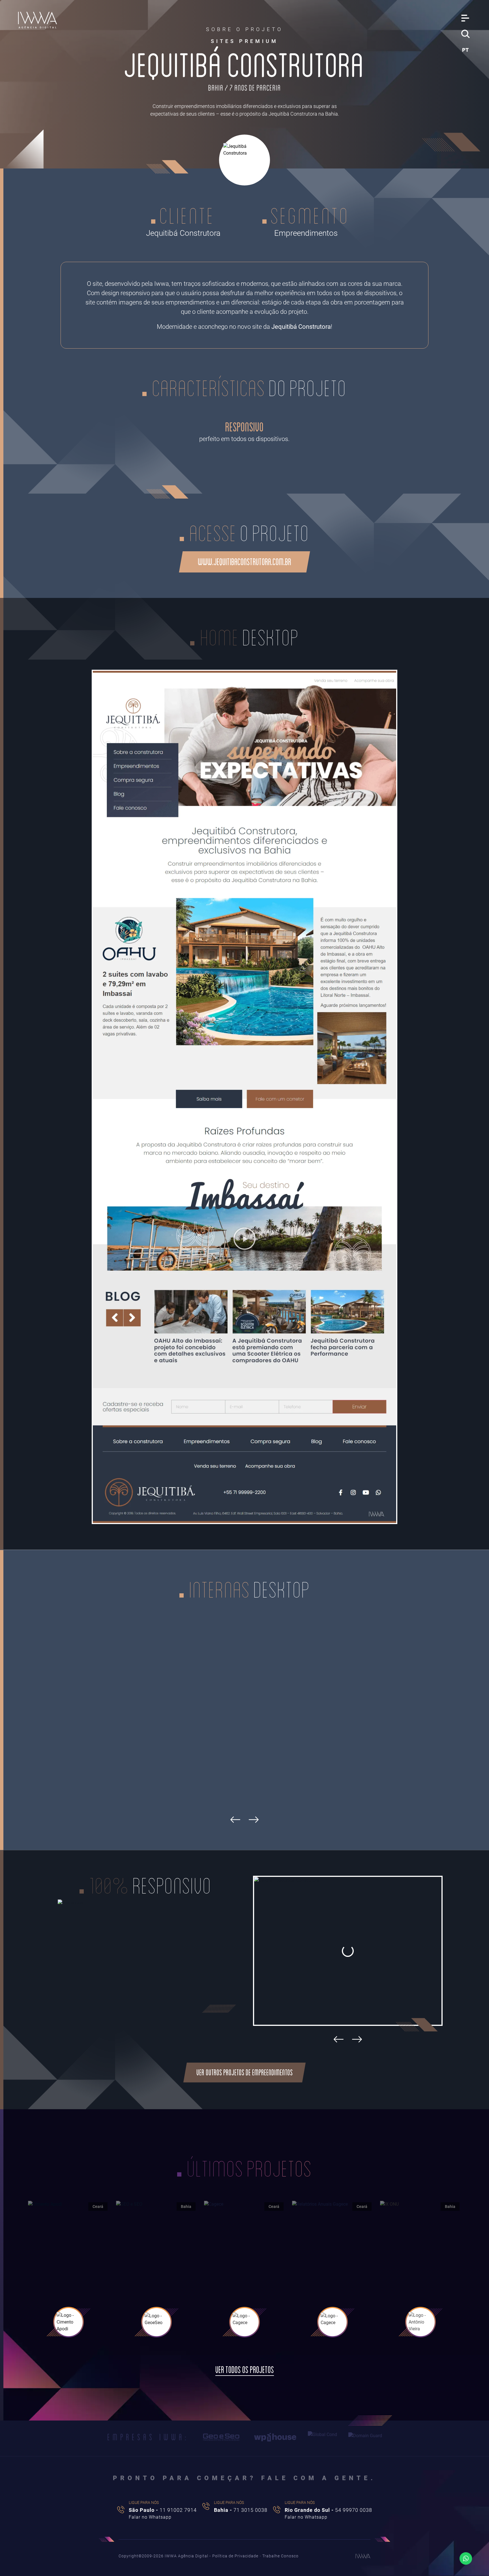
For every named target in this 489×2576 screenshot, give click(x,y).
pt (465, 50)
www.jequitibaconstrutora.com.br (244, 562)
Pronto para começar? (244, 2478)
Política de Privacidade (235, 2556)
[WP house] (275, 2437)
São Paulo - (163, 2510)
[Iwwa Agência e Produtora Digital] (38, 20)
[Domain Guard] (365, 2437)
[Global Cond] (322, 2437)
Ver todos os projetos (245, 2370)
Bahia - (241, 2510)
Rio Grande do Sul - (328, 2510)
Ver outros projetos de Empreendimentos (244, 2072)
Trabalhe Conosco (280, 2556)
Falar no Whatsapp (150, 2517)
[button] (339, 2039)
